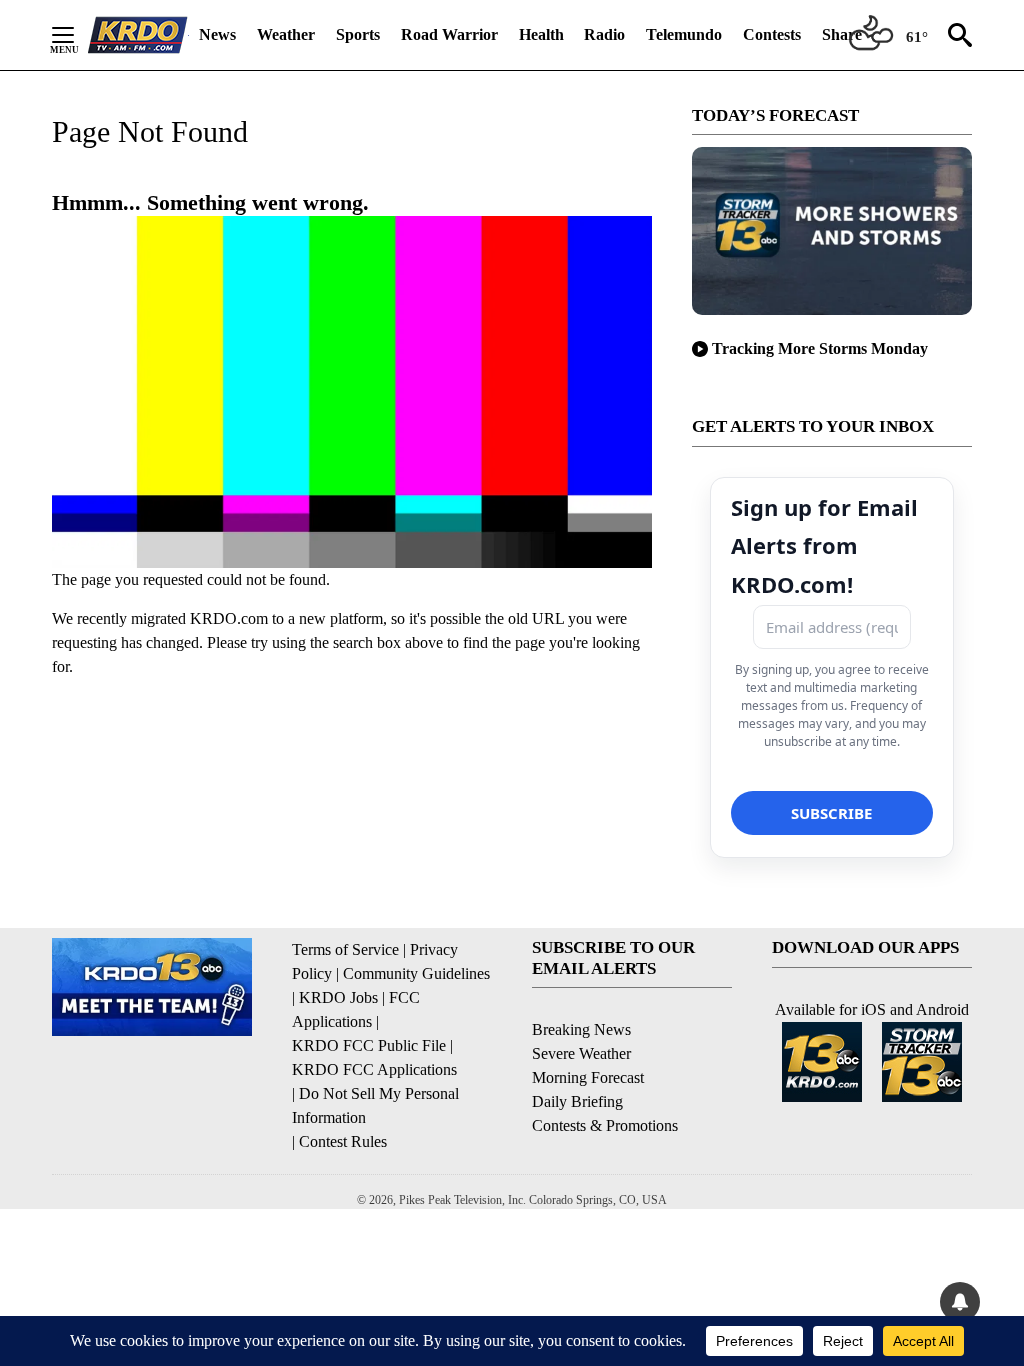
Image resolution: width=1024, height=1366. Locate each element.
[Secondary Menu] (78, 35)
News (217, 34)
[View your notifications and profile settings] (960, 1302)
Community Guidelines (416, 973)
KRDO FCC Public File (369, 1045)
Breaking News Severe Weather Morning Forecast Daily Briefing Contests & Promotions (605, 1077)
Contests (772, 34)
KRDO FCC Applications (374, 1069)
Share (842, 34)
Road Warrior (449, 34)
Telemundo (684, 34)
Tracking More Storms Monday (820, 348)
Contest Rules (343, 1141)
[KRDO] (138, 35)
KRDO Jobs (338, 997)
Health (541, 34)
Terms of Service (345, 949)
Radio (604, 34)
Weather (286, 34)
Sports (358, 34)
